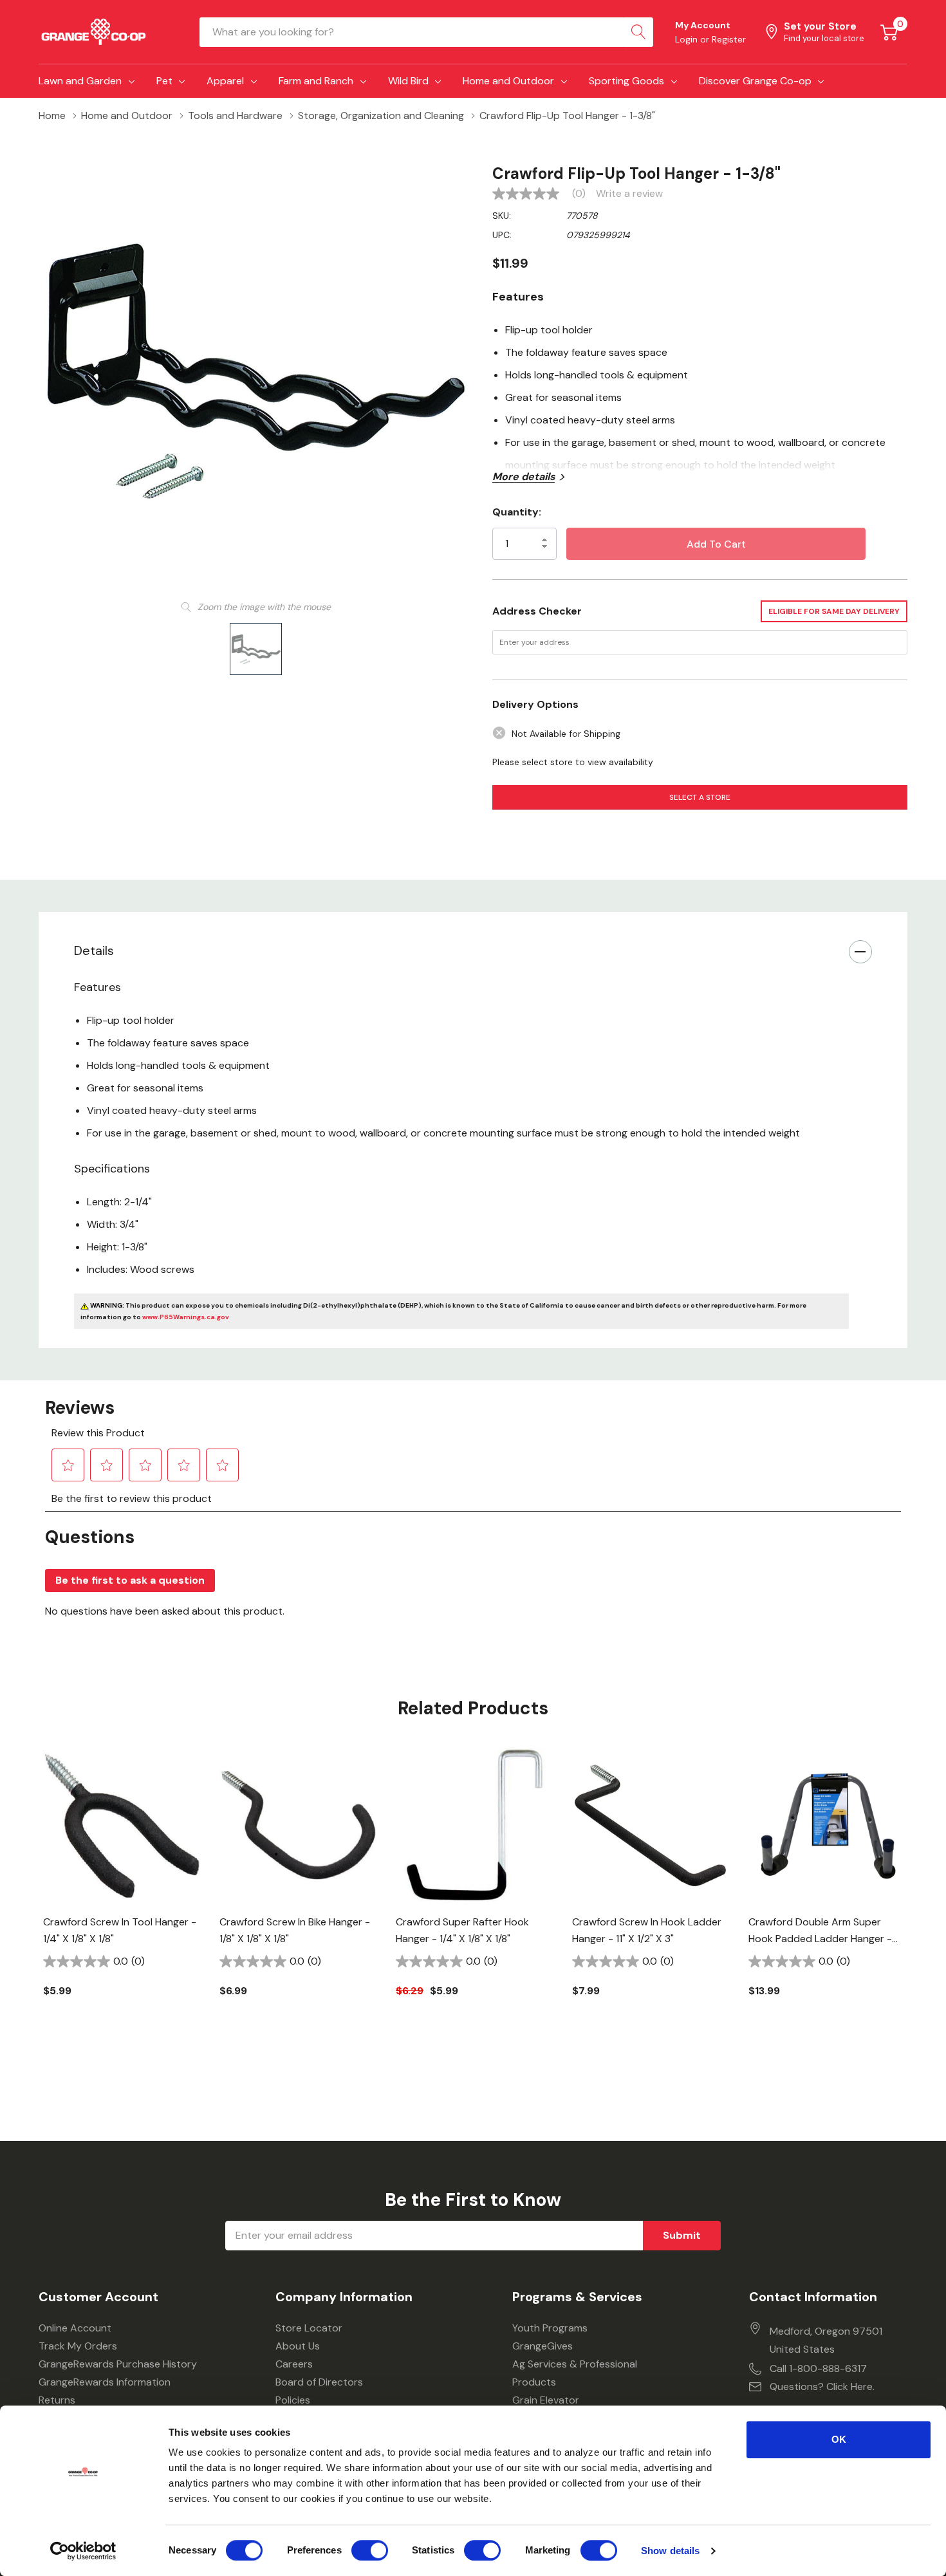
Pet (164, 81)
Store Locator (309, 2328)
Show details (670, 2551)
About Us (298, 2346)
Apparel (225, 81)
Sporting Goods (626, 81)
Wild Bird (408, 81)
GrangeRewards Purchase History (118, 2364)
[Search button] (638, 32)
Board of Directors (319, 2382)
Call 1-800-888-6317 (818, 2368)
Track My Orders (78, 2346)
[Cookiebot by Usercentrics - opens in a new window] (83, 2551)
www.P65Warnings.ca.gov (186, 1317)
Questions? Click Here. (822, 2386)
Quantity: (517, 512)
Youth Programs (550, 2328)
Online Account (75, 2328)
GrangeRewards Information (105, 2382)
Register (729, 39)
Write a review (629, 194)
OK (839, 2439)
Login (688, 39)
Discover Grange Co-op (755, 81)
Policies (293, 2400)
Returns (57, 2400)
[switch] (370, 2550)
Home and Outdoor (508, 81)
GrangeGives (543, 2346)
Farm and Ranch (316, 81)
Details (94, 950)
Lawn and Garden (80, 81)
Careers (294, 2364)
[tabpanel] (122, 1894)
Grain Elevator (546, 2400)
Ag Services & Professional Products (575, 2373)
